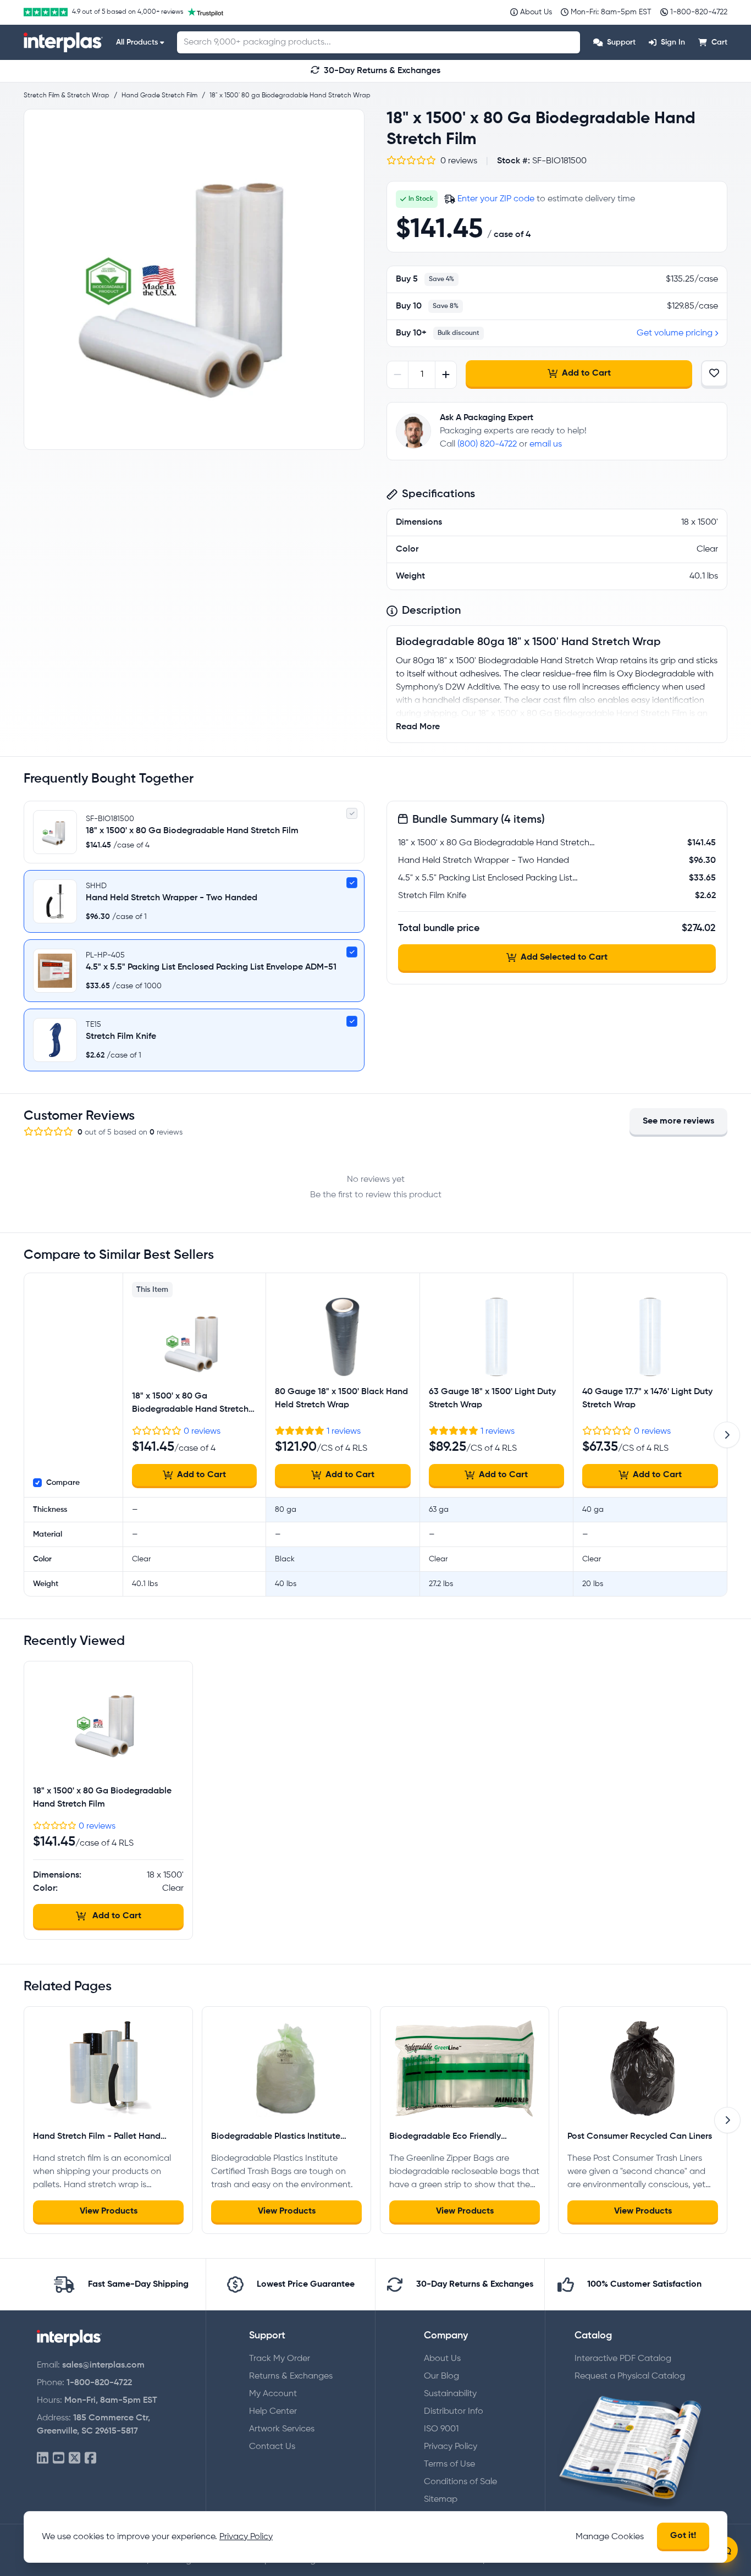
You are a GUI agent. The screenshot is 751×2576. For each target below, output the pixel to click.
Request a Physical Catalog (630, 2376)
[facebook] (90, 2459)
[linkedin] (43, 2459)
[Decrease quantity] (398, 375)
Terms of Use (449, 2464)
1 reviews (344, 1432)
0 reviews (202, 1432)
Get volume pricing (675, 333)
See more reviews (678, 1121)
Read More (418, 727)
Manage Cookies (610, 2537)
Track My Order (280, 2359)
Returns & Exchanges (291, 2376)
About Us (442, 2359)
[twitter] (74, 2459)
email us (546, 444)
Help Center (273, 2412)
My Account (273, 2394)
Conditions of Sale (460, 2482)
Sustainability (450, 2394)
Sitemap (441, 2500)
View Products (109, 2211)
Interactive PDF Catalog (623, 2359)
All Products (137, 42)
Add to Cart (586, 373)
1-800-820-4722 (99, 2383)
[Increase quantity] (446, 375)
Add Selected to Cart (564, 957)
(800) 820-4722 (487, 444)
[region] (194, 279)
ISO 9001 (441, 2429)
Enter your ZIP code (496, 199)
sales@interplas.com (103, 2365)
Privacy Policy (451, 2447)
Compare (63, 1483)
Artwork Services (282, 2429)
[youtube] (59, 2459)
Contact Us (272, 2447)
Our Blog (441, 2376)
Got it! (683, 2536)
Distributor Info (454, 2412)
